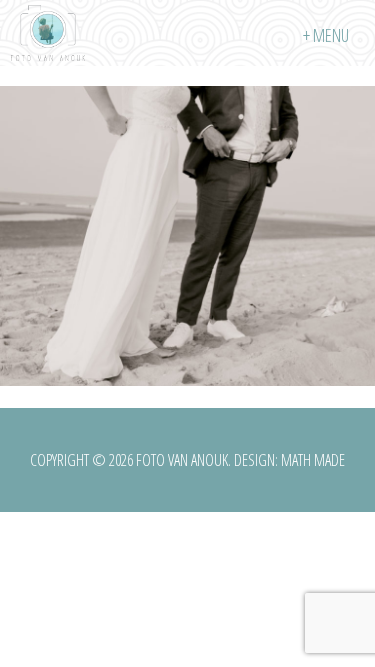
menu (331, 35)
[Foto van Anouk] (48, 33)
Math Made (313, 460)
